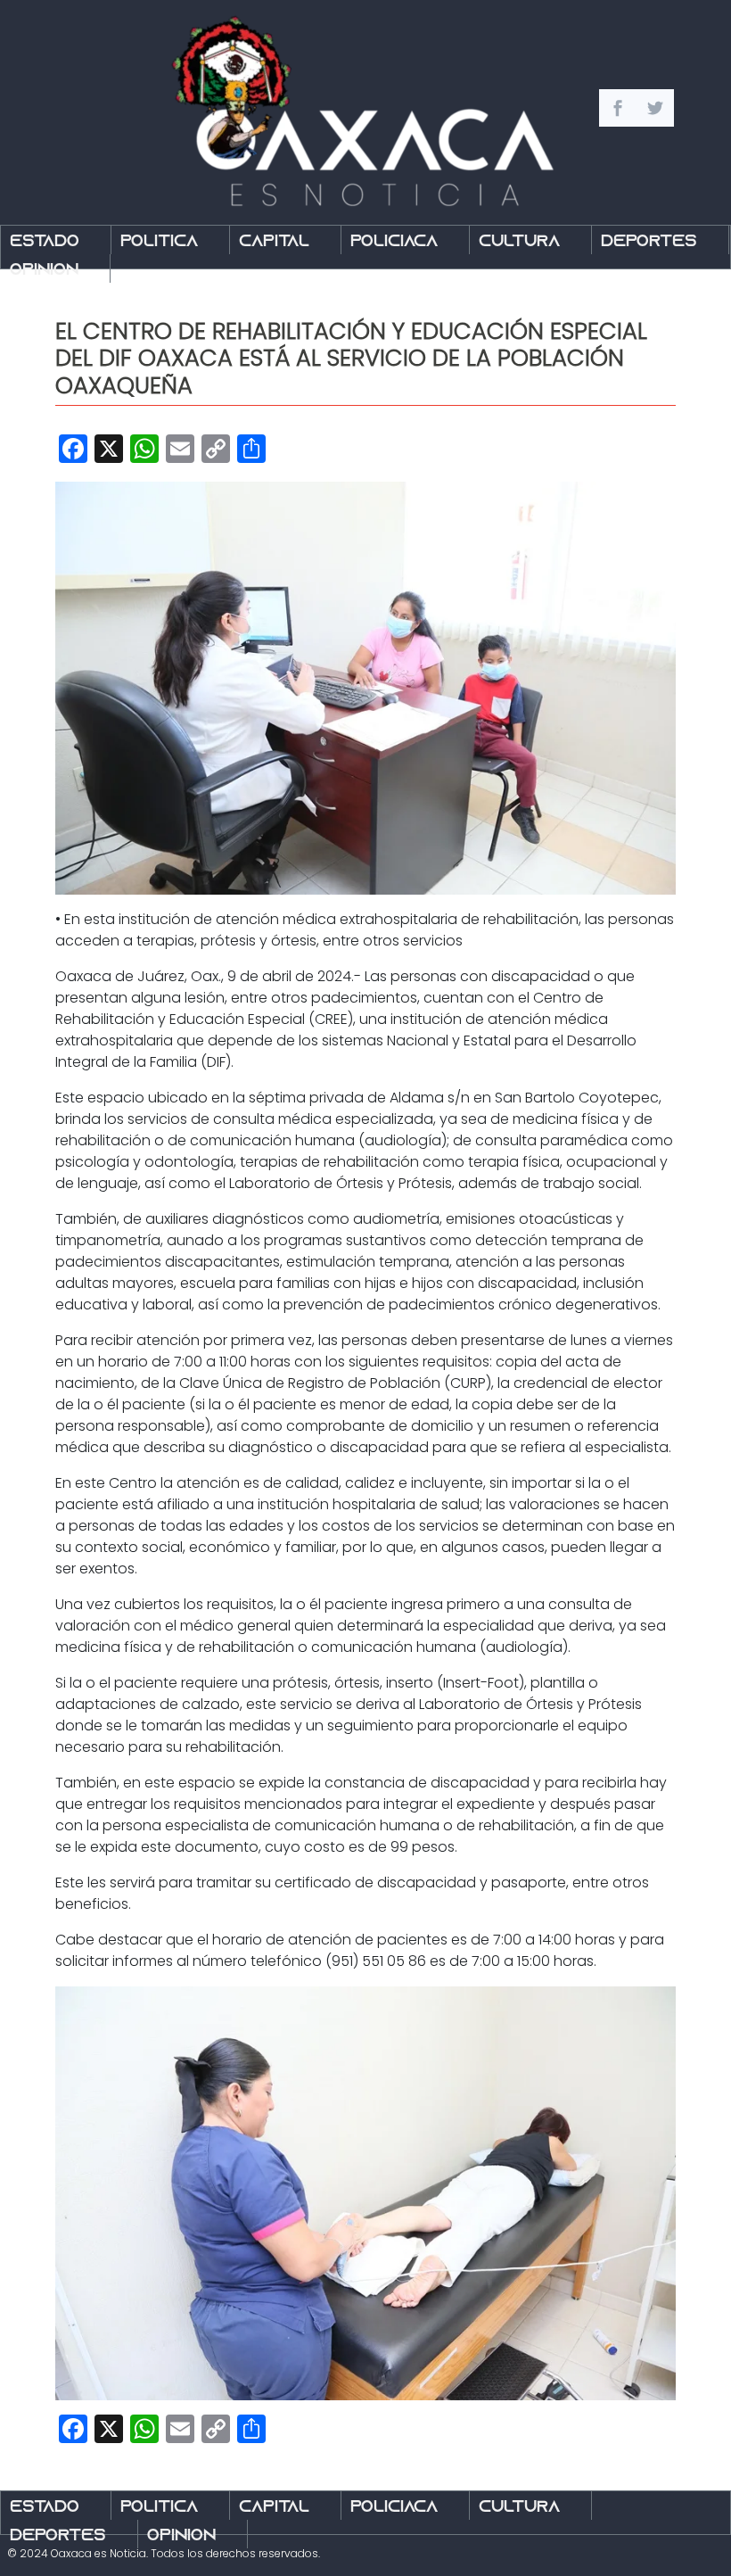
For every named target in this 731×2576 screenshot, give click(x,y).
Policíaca (394, 242)
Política (159, 242)
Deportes (649, 242)
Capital (274, 242)
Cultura (519, 242)
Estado (45, 242)
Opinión (44, 271)
